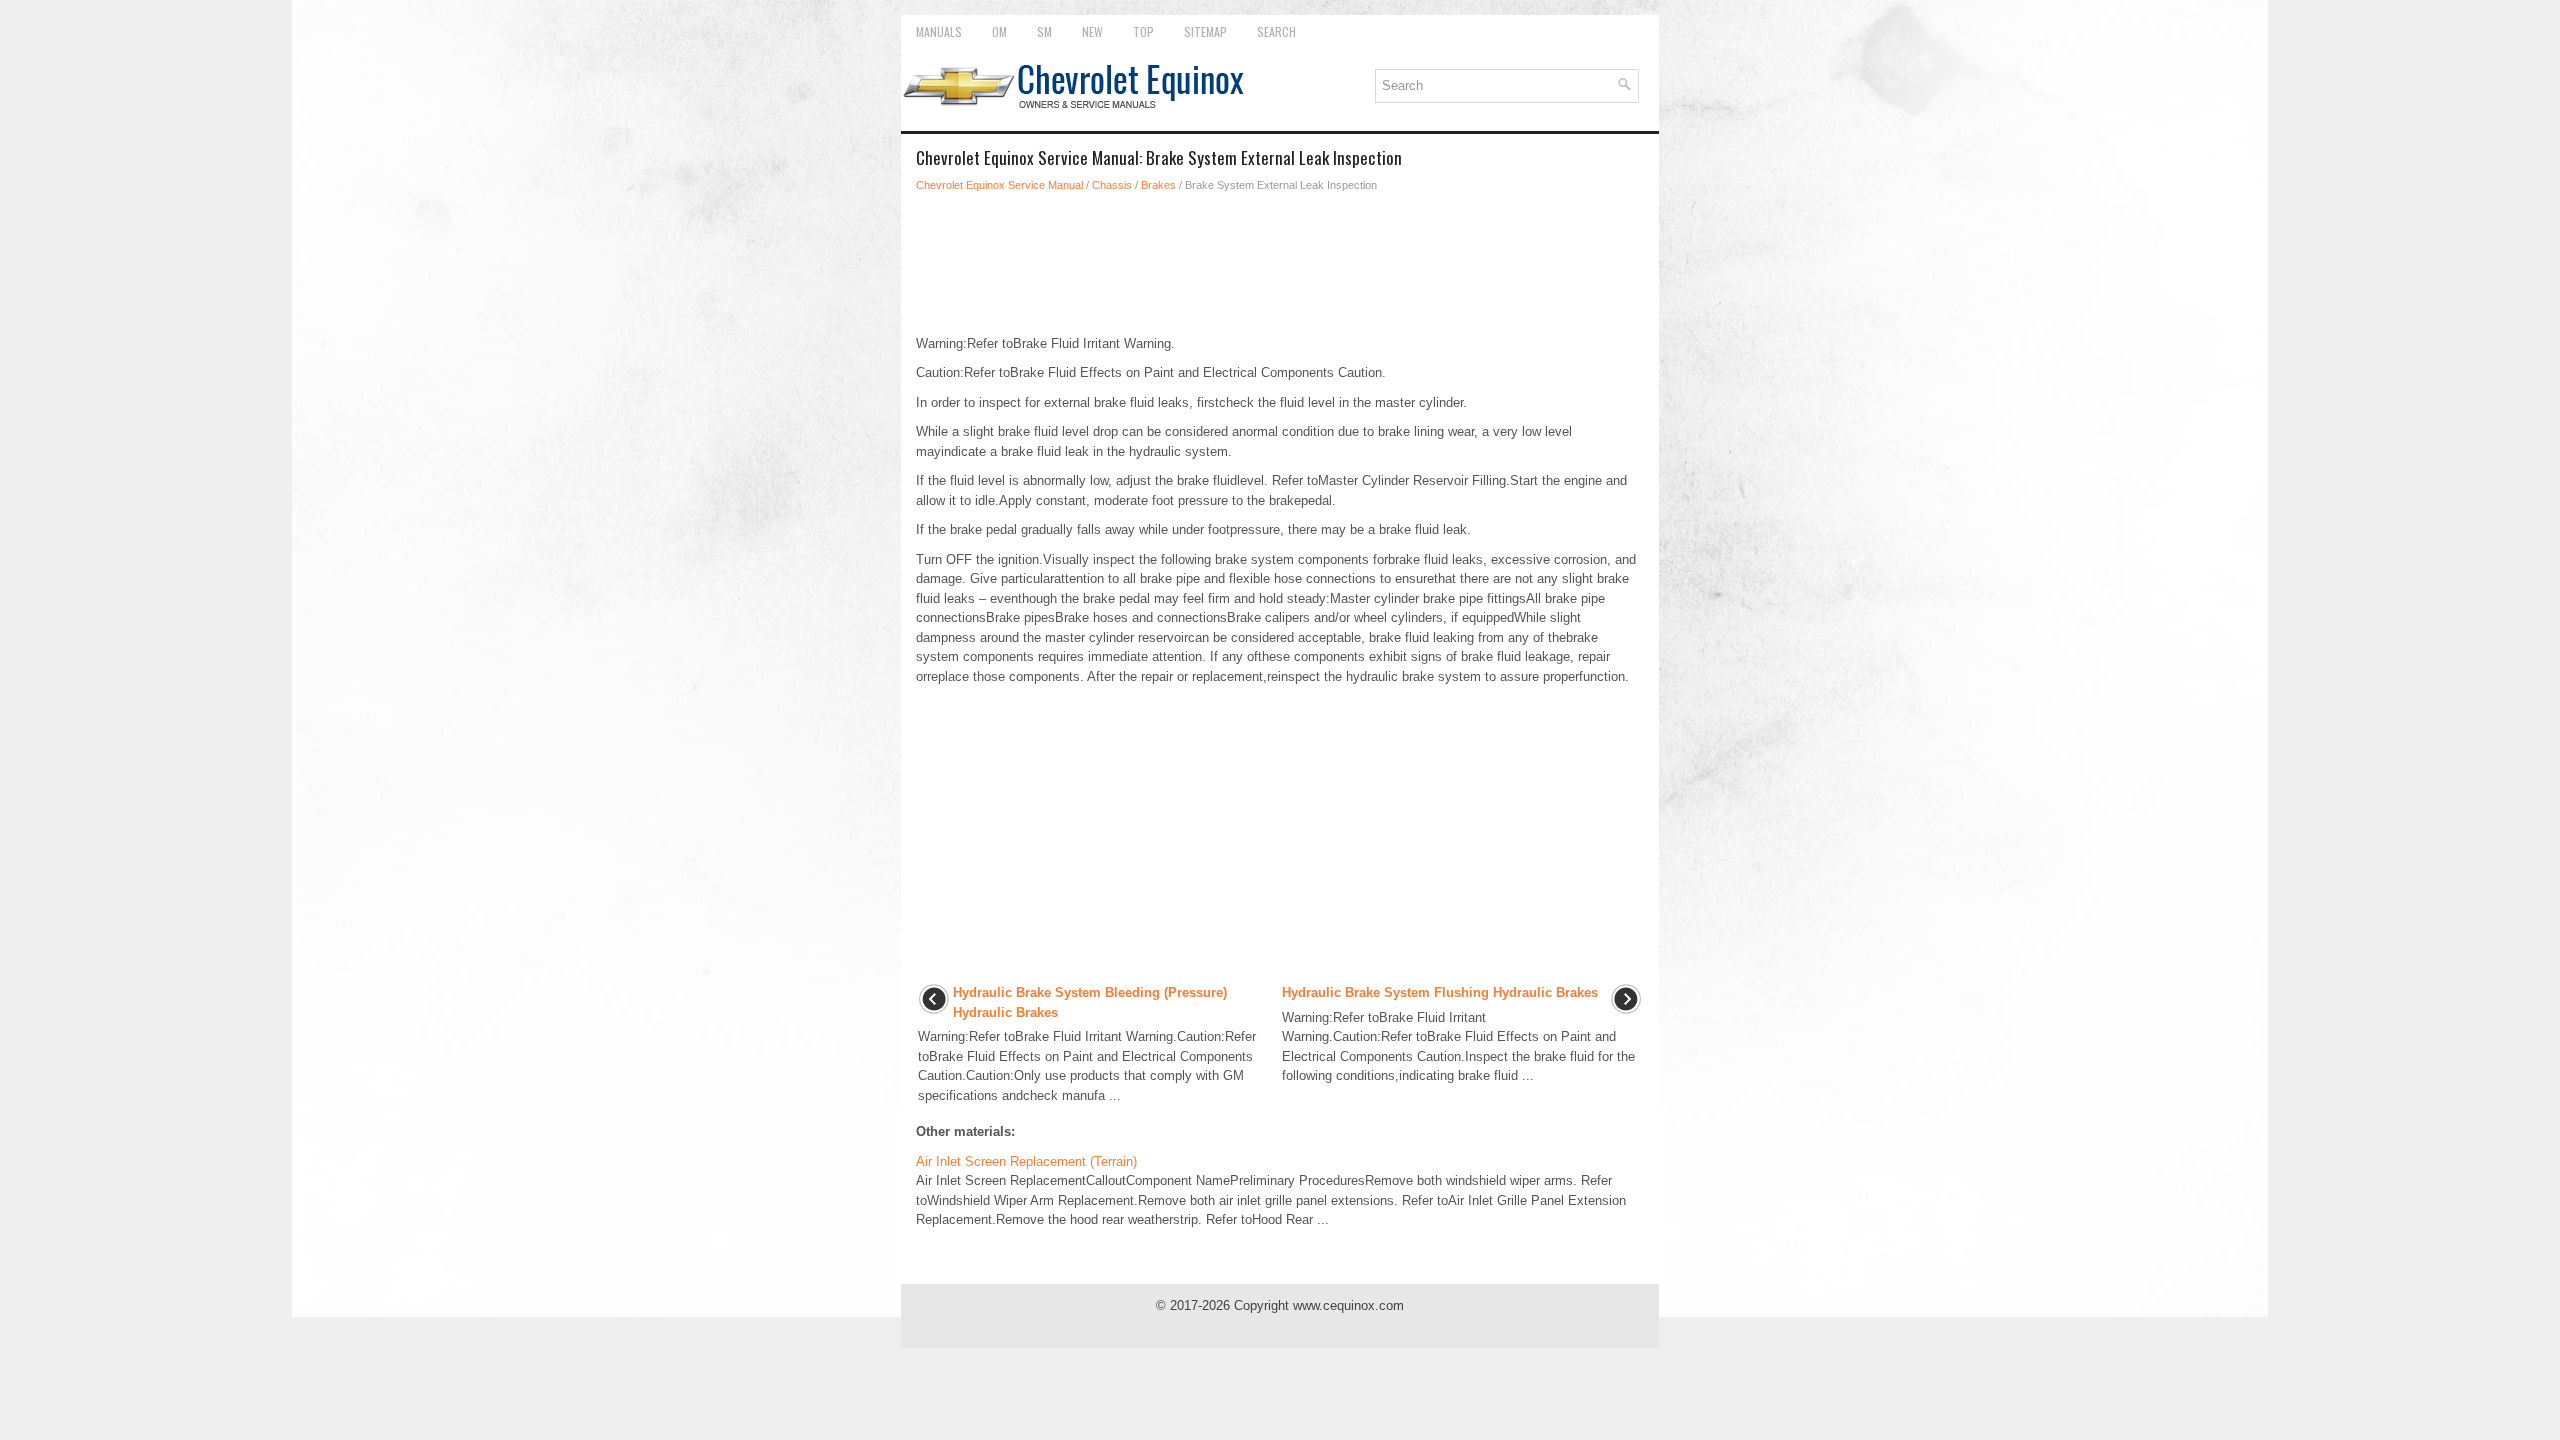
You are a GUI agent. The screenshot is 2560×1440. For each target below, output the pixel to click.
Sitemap (1205, 31)
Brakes (1158, 185)
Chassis (1112, 185)
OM (999, 31)
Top (1143, 31)
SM (1044, 31)
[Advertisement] (1280, 264)
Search (1276, 31)
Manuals (939, 31)
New (1092, 31)
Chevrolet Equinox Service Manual (999, 185)
